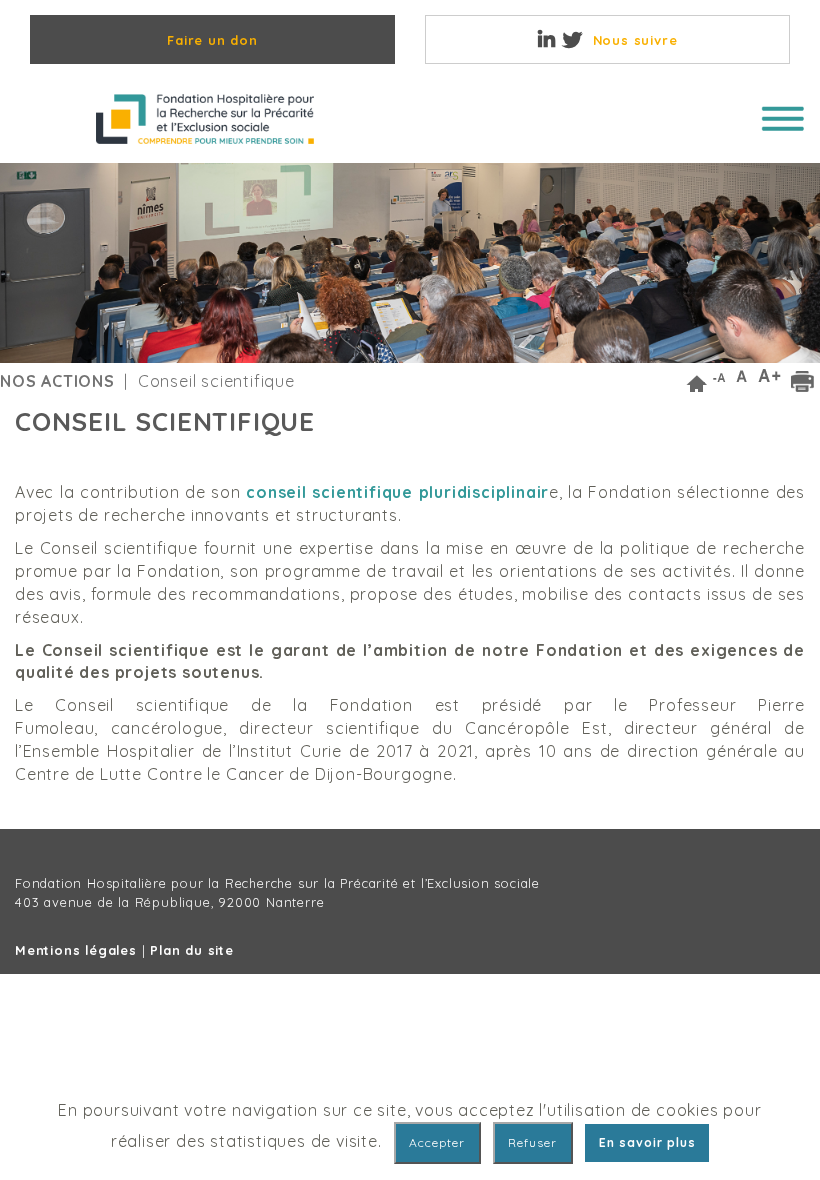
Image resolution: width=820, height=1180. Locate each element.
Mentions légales (76, 950)
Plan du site (192, 950)
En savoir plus (647, 1142)
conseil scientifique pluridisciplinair (397, 492)
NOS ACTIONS (57, 381)
